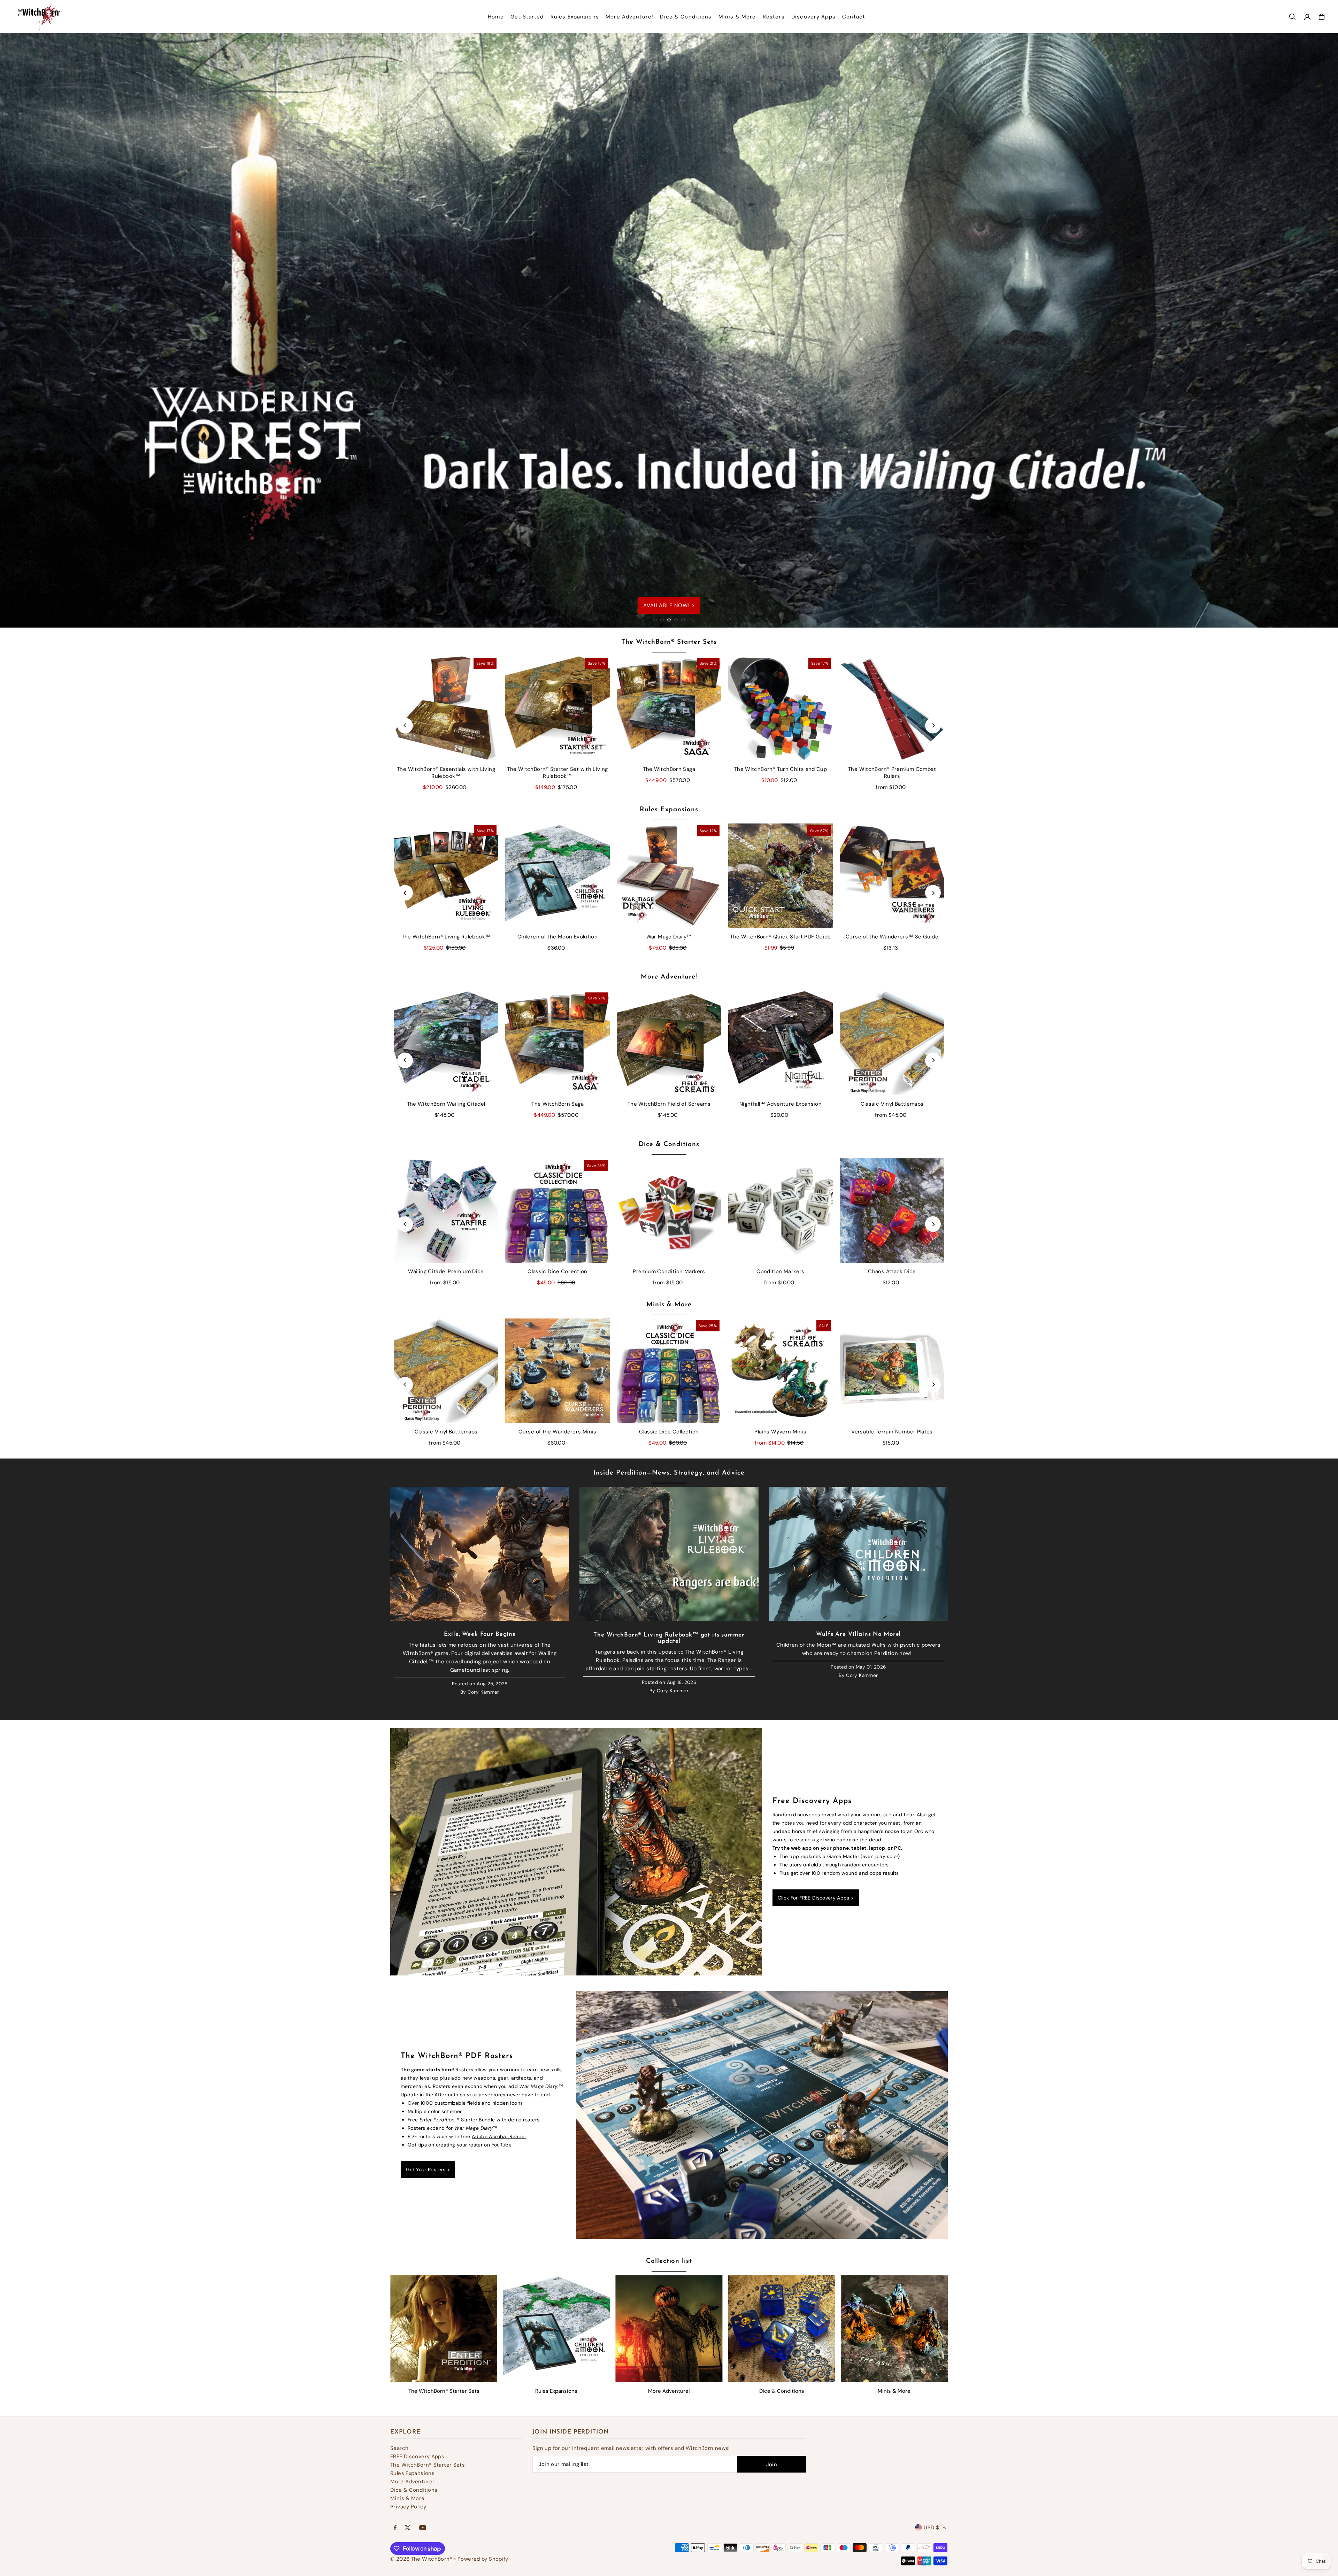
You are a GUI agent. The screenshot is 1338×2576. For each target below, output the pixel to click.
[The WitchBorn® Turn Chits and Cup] (780, 708)
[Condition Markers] (780, 1210)
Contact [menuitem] (854, 17)
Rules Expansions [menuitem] (575, 17)
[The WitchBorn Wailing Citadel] (446, 1043)
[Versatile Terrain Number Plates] (892, 1371)
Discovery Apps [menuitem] (813, 17)
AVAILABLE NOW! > (669, 605)
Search (399, 2448)
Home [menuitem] (496, 17)
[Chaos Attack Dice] (892, 1210)
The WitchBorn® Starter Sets (669, 642)
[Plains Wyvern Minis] (780, 1371)
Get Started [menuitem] (527, 17)
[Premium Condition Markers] (669, 1210)
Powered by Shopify (483, 2559)
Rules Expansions (669, 810)
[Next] (933, 725)
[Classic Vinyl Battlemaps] (892, 1043)
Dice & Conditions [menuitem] (686, 17)
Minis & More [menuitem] (737, 17)
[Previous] (405, 725)
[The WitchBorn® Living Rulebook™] (446, 876)
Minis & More (669, 1305)
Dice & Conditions (669, 1144)
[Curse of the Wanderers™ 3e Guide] (892, 876)
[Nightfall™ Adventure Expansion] (780, 1043)
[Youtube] (423, 2528)
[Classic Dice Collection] (557, 1210)
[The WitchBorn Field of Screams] (669, 1043)
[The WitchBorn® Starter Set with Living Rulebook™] (557, 708)
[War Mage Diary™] (669, 876)
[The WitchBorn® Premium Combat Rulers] (892, 708)
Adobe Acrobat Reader (499, 2136)
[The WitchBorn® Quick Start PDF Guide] (780, 876)
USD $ (931, 2528)
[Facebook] (395, 2528)
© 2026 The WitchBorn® (421, 2559)
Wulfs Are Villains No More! (858, 1634)
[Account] (1307, 17)
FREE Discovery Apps (417, 2457)
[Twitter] (408, 2528)
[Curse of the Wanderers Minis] (557, 1371)
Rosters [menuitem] (774, 17)
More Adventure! (669, 977)
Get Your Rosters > (428, 2169)
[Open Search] (1292, 17)
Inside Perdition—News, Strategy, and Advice (669, 1473)
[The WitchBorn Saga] (669, 708)
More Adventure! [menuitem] (629, 17)
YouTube (502, 2145)
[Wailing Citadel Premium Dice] (446, 1210)
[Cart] (1322, 17)
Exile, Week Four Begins (480, 1634)
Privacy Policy (408, 2507)
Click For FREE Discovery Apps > (816, 1898)
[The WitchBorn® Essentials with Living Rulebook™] (446, 708)
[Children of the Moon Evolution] (557, 876)
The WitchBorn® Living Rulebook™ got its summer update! (669, 1638)
